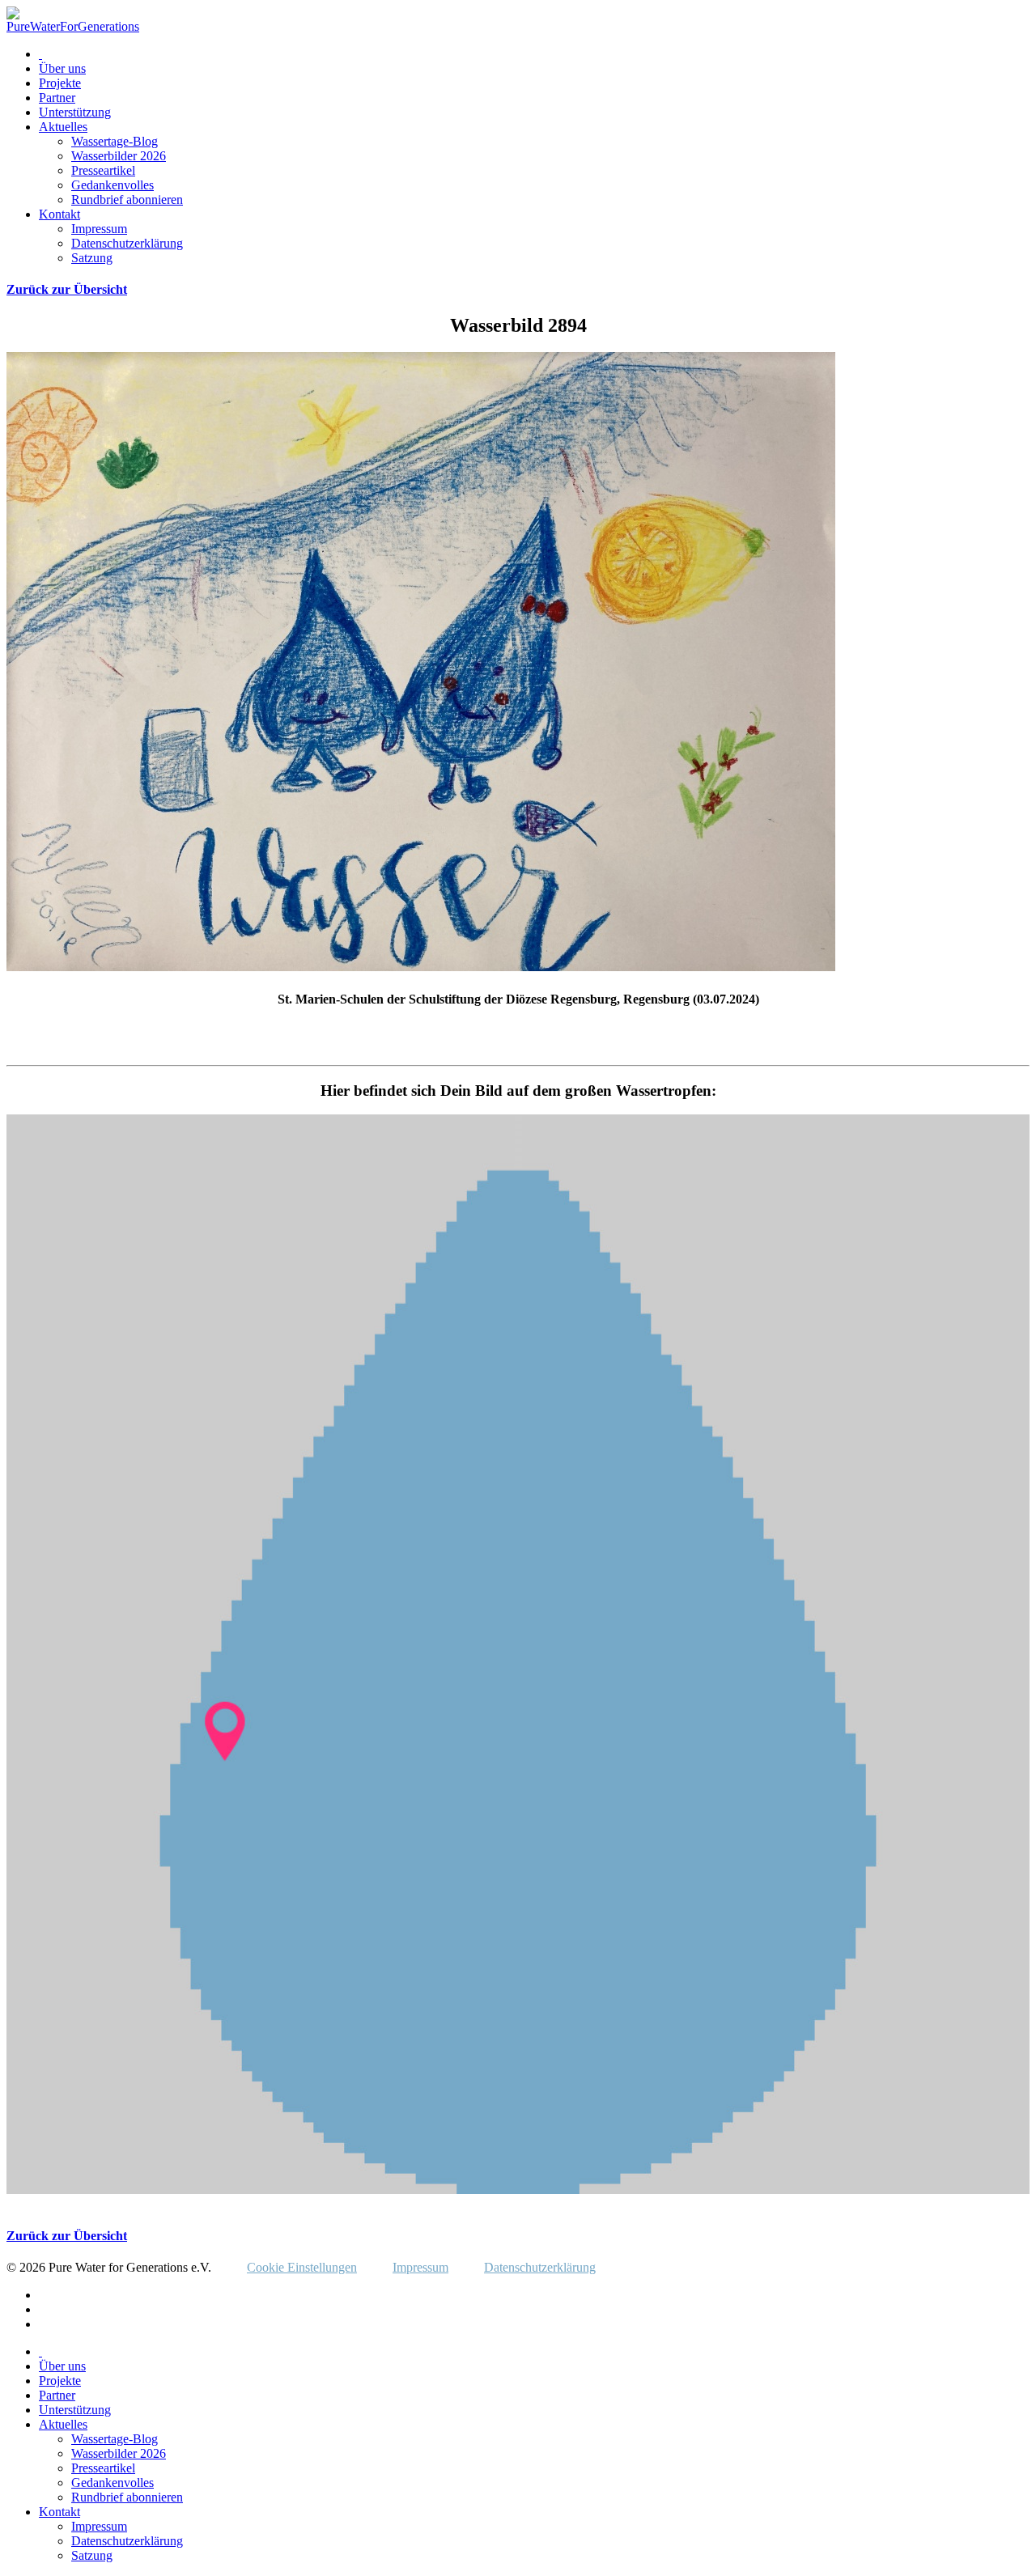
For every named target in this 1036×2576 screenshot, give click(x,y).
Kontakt (59, 214)
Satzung (92, 258)
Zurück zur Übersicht (67, 289)
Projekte (60, 83)
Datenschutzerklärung (127, 243)
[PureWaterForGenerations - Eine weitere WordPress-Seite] (73, 26)
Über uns (62, 68)
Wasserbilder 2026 (119, 156)
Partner (57, 98)
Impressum (99, 229)
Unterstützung (75, 112)
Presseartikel (103, 170)
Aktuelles (63, 127)
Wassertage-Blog (115, 141)
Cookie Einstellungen (302, 2267)
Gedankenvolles (113, 185)
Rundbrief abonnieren (127, 199)
